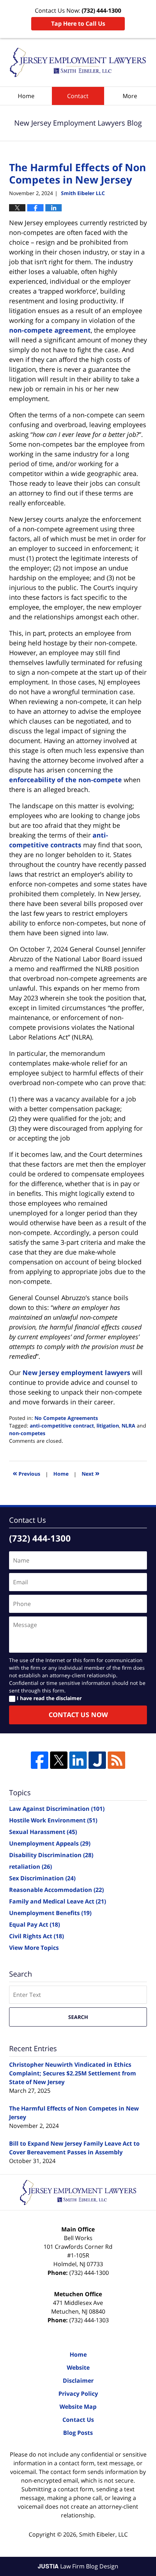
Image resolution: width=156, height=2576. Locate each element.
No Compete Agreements (66, 1418)
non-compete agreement (50, 330)
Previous (26, 1473)
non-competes (27, 1433)
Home (26, 96)
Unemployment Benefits (50, 1913)
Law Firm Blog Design (78, 2566)
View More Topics (34, 1948)
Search (78, 2017)
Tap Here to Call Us (78, 24)
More (130, 96)
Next (91, 1473)
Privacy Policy (78, 2394)
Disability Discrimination (51, 1855)
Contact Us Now (78, 1715)
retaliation (30, 1867)
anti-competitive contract (62, 1426)
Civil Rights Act (36, 1936)
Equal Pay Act (34, 1924)
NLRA (128, 1426)
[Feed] (116, 1760)
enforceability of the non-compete (65, 780)
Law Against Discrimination (57, 1809)
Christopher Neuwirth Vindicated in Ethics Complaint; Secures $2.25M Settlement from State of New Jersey (73, 2073)
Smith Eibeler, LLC (103, 2534)
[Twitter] (59, 1760)
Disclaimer (78, 2381)
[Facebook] (40, 1760)
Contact (78, 96)
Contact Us (78, 2420)
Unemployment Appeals (50, 1843)
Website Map (78, 2407)
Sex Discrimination (42, 1878)
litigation (108, 1426)
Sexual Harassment (43, 1832)
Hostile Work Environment (53, 1820)
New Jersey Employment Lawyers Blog (78, 62)
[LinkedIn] (78, 1760)
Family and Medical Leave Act (58, 1901)
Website (78, 2368)
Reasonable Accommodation (56, 1890)
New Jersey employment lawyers (76, 1373)
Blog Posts (78, 2433)
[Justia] (97, 1760)
